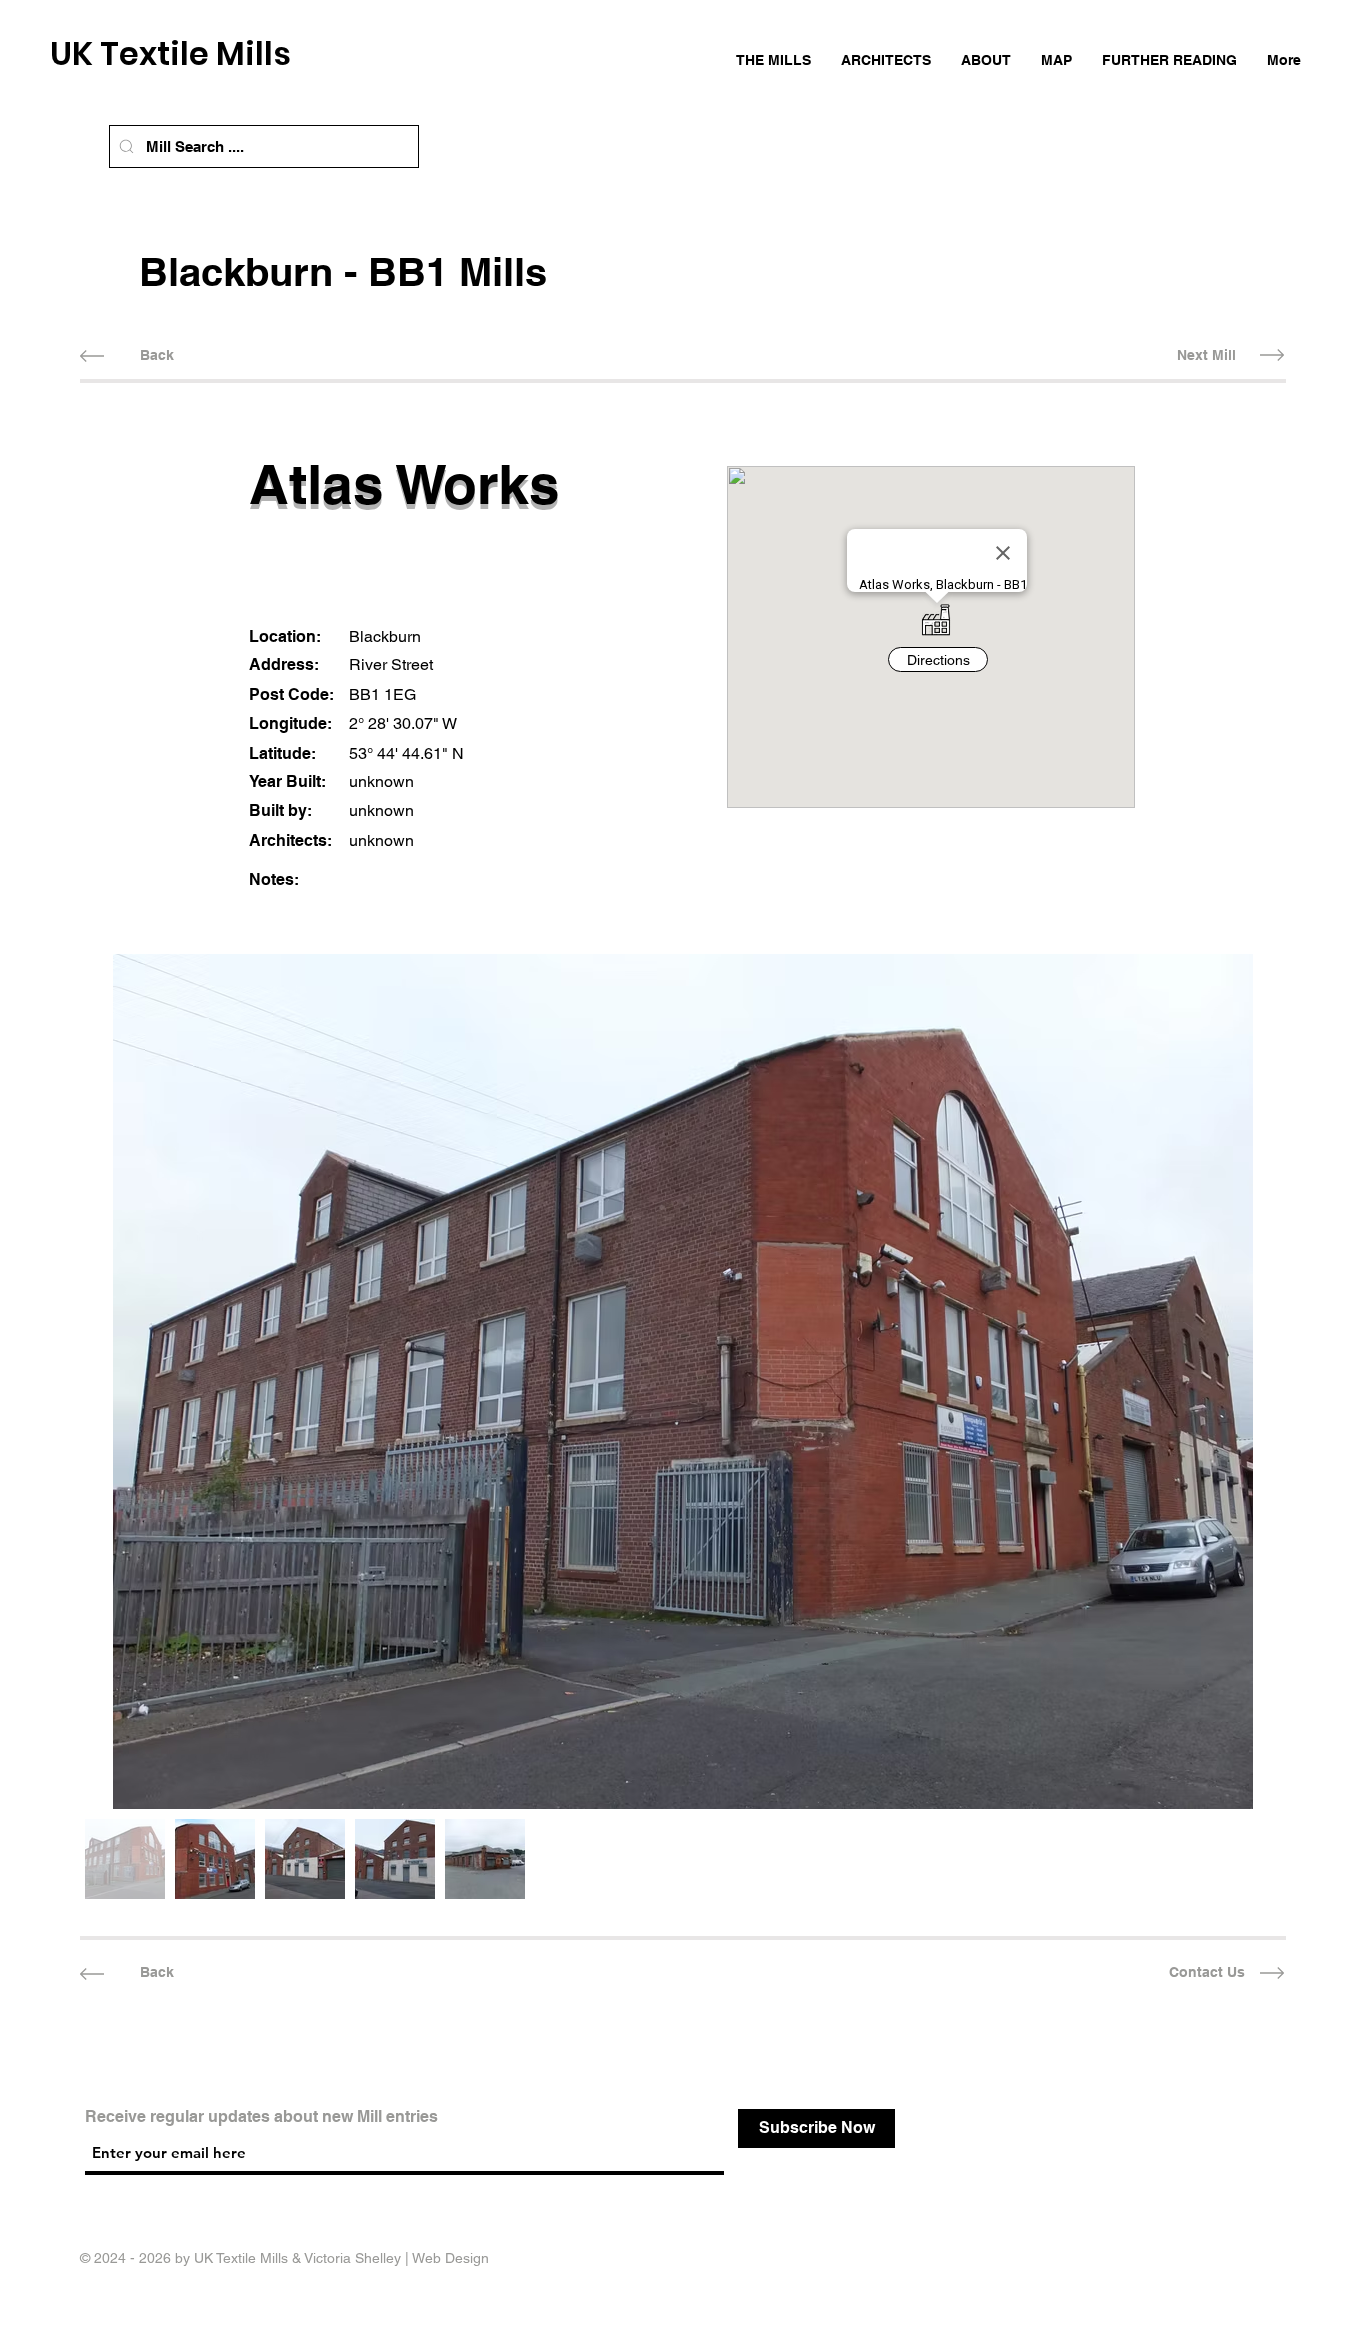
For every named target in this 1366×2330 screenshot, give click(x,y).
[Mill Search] (126, 146)
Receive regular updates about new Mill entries (261, 2117)
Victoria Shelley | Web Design (396, 2258)
